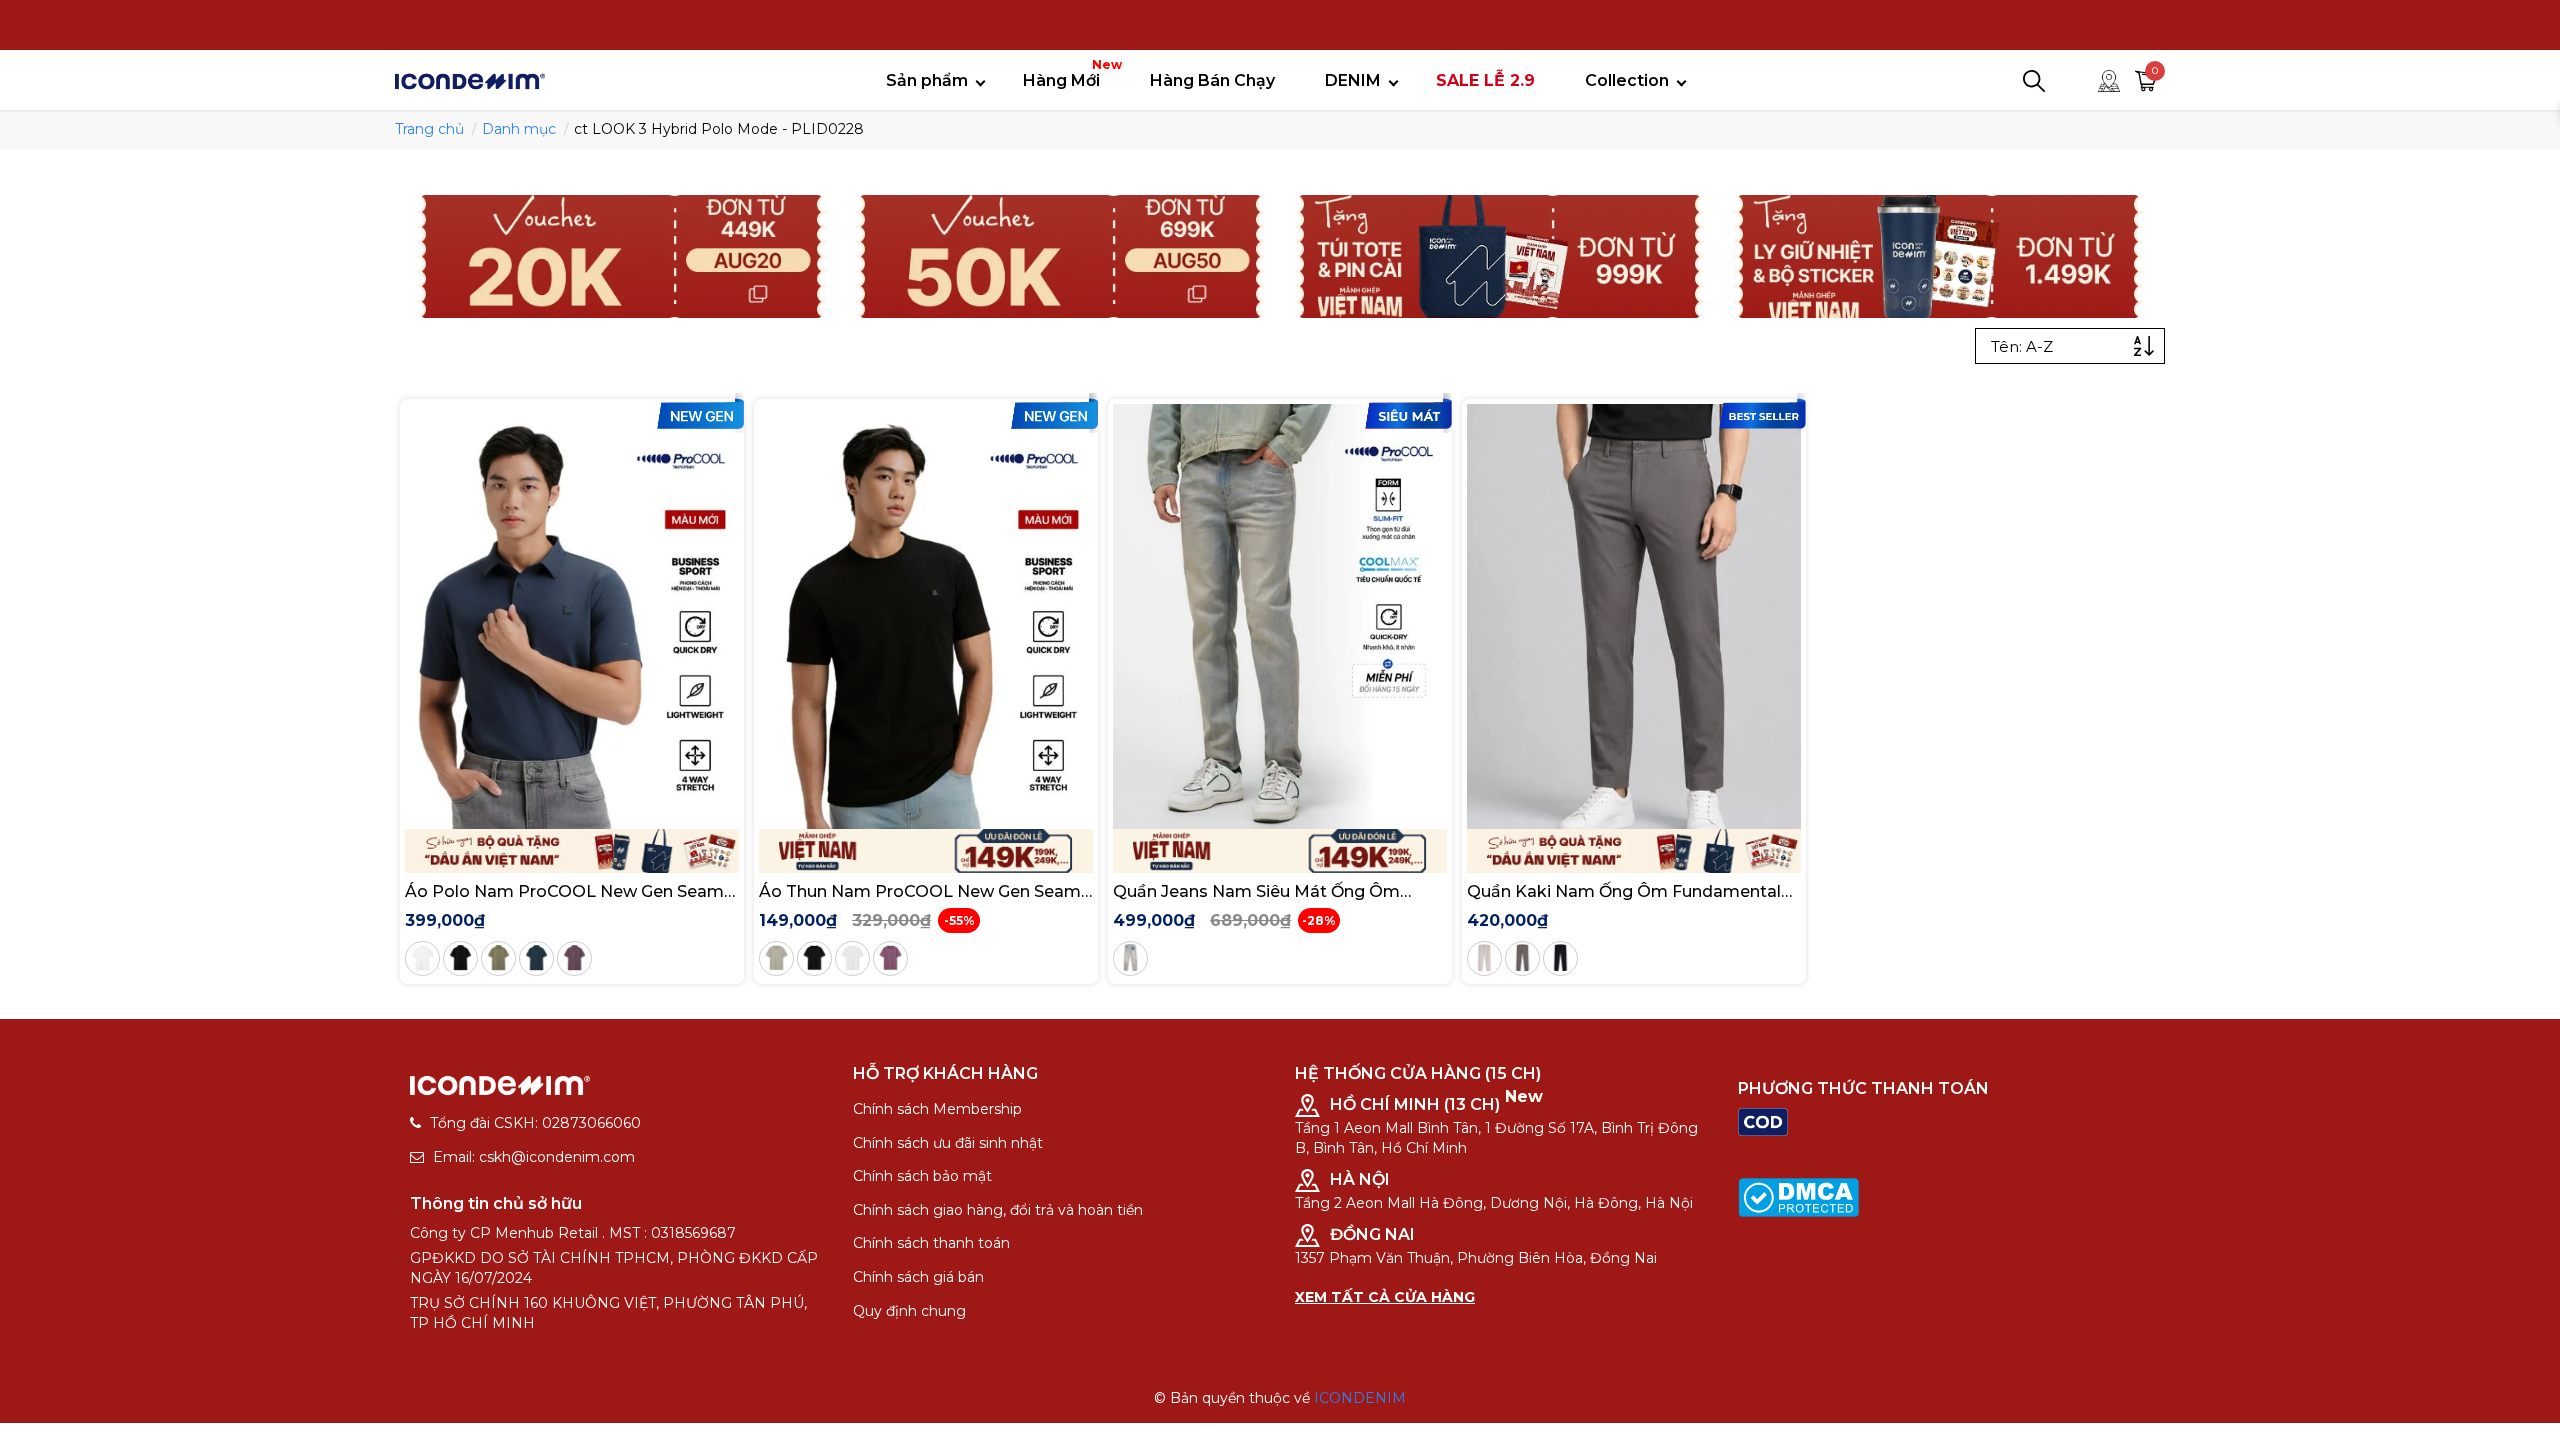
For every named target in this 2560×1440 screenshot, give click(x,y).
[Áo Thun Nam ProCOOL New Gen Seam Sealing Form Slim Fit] (926, 616)
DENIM (1353, 80)
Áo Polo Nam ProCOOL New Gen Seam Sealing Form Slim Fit (564, 891)
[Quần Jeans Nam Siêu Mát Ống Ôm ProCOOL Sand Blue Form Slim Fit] (1280, 616)
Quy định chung (909, 1311)
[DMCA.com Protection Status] (1798, 1196)
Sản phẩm (927, 80)
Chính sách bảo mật (922, 1176)
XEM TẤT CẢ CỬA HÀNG (1385, 1297)
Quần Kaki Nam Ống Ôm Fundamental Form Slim (1624, 891)
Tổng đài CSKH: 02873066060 (535, 1123)
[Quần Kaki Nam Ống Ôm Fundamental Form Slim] (1634, 616)
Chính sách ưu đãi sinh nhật (948, 1143)
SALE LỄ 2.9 (1485, 80)
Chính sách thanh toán (931, 1243)
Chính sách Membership (937, 1109)
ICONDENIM (1360, 1398)
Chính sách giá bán (918, 1277)
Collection (1627, 80)
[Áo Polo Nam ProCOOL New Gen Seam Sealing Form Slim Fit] (572, 616)
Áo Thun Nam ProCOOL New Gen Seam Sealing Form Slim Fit (920, 891)
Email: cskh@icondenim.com (534, 1157)
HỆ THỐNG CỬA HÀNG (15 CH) (1418, 1073)
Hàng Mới (1069, 73)
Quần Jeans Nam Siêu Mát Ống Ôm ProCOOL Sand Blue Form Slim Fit (1256, 891)
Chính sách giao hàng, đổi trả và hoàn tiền (998, 1210)
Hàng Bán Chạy (1212, 80)
